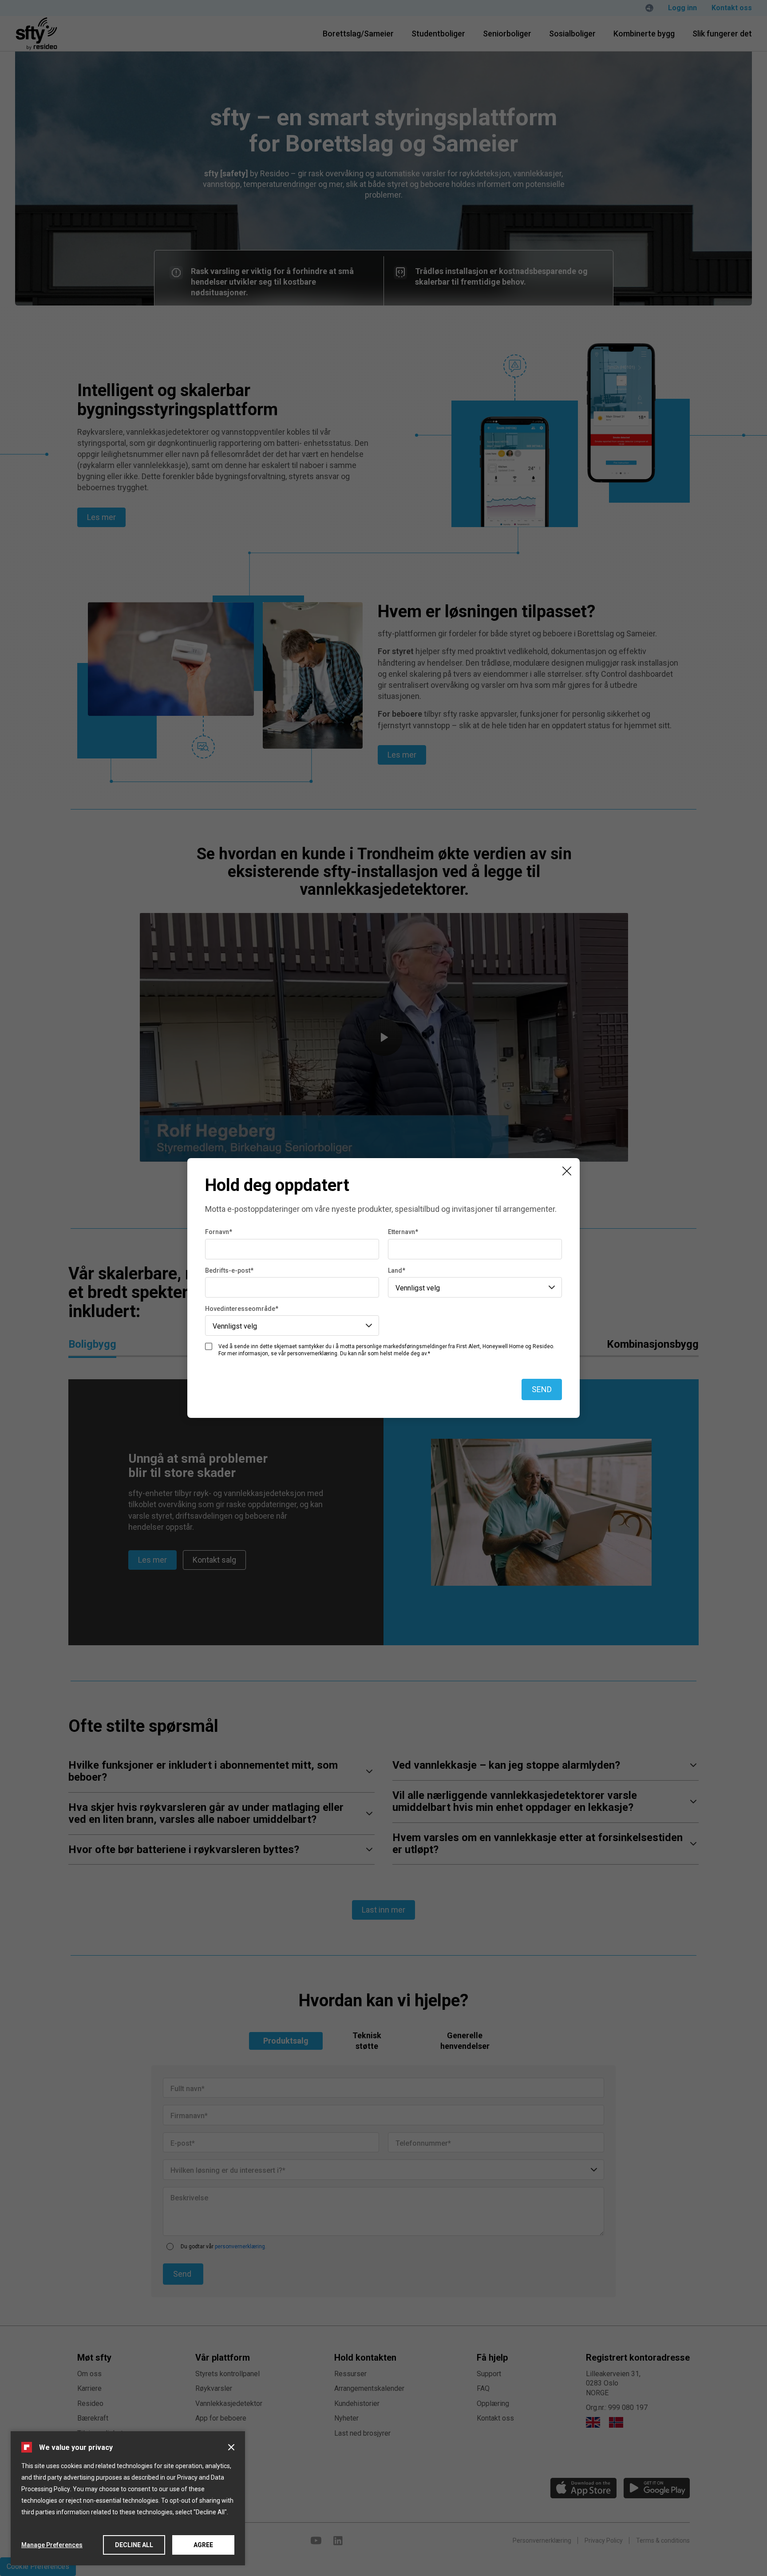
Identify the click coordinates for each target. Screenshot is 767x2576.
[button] (231, 2447)
